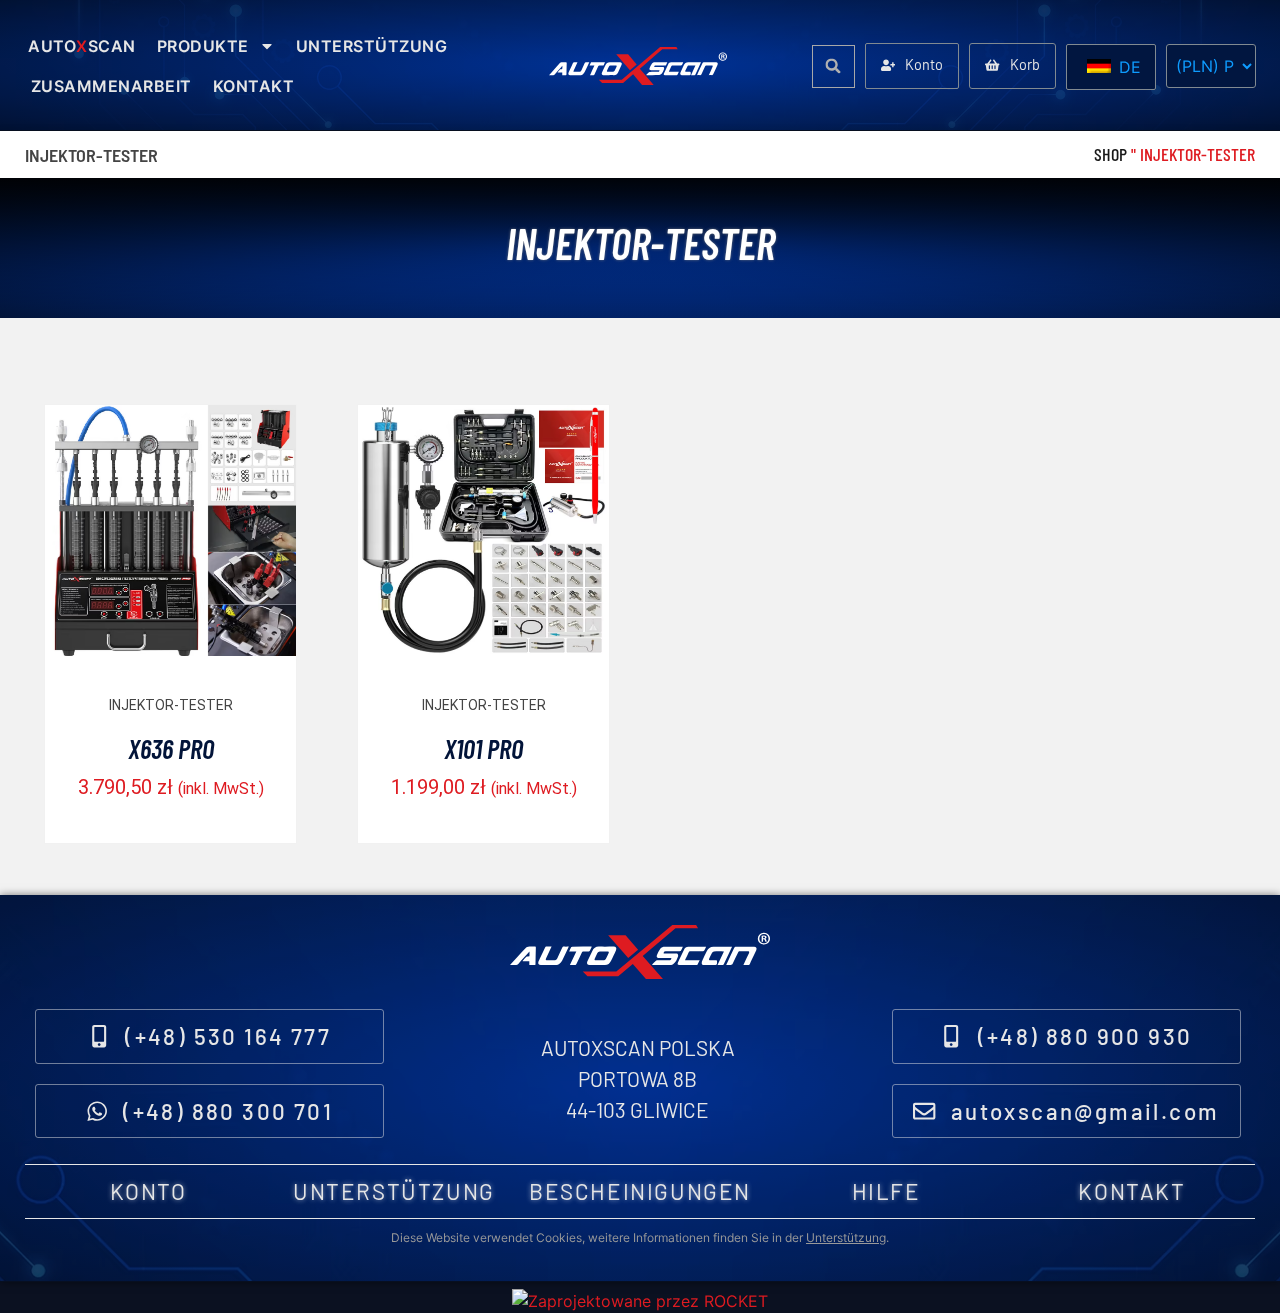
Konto (148, 1191)
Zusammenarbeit (111, 86)
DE (1127, 67)
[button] (833, 66)
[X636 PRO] (170, 650)
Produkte (203, 46)
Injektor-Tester (171, 705)
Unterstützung (372, 46)
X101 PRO (483, 748)
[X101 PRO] (483, 650)
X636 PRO (171, 748)
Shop (1110, 154)
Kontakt (254, 86)
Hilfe (886, 1191)
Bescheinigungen (640, 1191)
